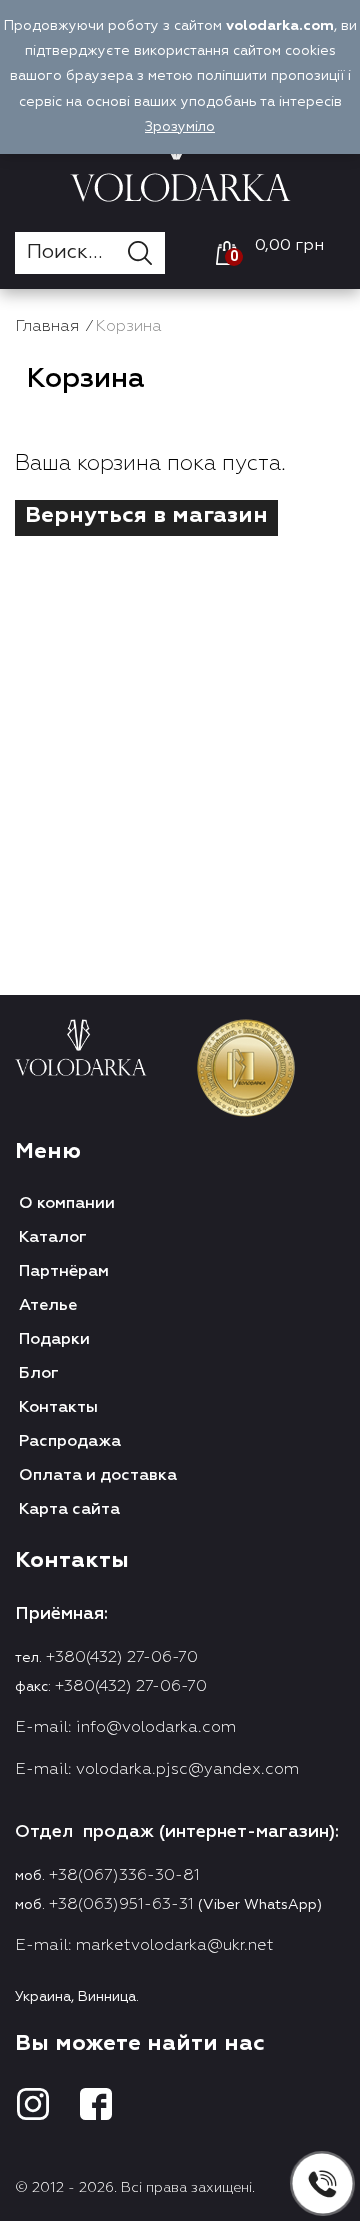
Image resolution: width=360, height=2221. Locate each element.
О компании (67, 1204)
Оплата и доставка (98, 1476)
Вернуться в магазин (146, 516)
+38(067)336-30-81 (124, 1876)
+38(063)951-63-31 (121, 1905)
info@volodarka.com (156, 1728)
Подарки (54, 1340)
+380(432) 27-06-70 (122, 1658)
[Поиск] (146, 253)
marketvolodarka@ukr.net (175, 1946)
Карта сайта (69, 1510)
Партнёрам (64, 1272)
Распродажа (70, 1442)
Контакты (58, 1408)
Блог (39, 1374)
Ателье (48, 1306)
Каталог (53, 1238)
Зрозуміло (180, 127)
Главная (47, 327)
